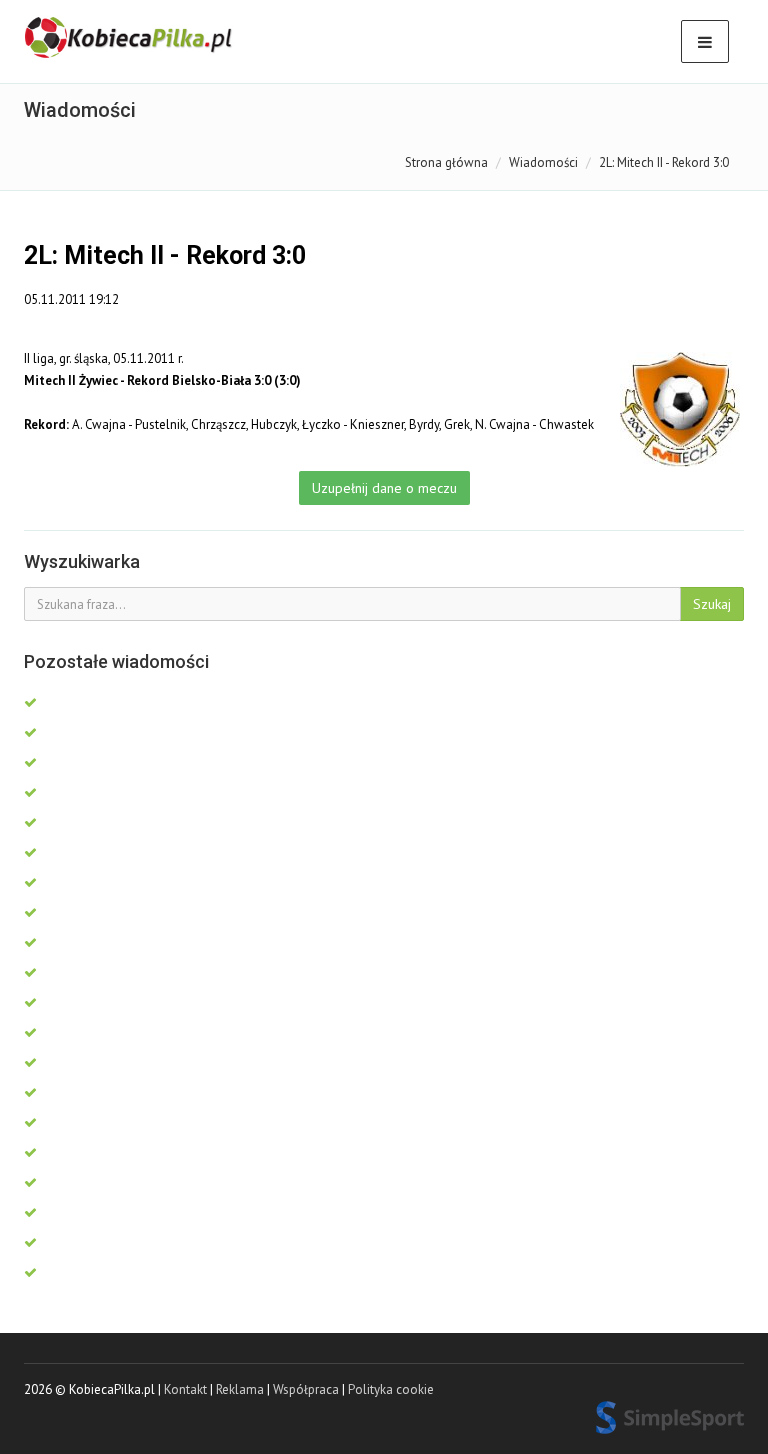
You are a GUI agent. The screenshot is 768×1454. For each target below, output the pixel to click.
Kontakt (185, 1389)
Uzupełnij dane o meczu (384, 488)
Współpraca (306, 1389)
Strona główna (446, 162)
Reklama (240, 1389)
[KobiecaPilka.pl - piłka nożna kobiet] (130, 38)
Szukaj (712, 604)
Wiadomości (543, 162)
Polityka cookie (391, 1389)
